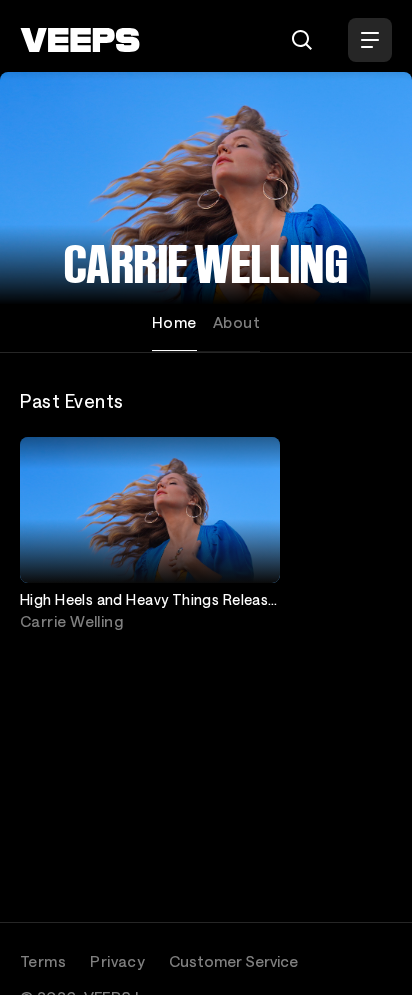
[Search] (302, 40)
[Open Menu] (370, 40)
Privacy (117, 961)
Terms (43, 961)
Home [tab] (174, 322)
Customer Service (233, 961)
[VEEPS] (80, 40)
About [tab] (236, 322)
